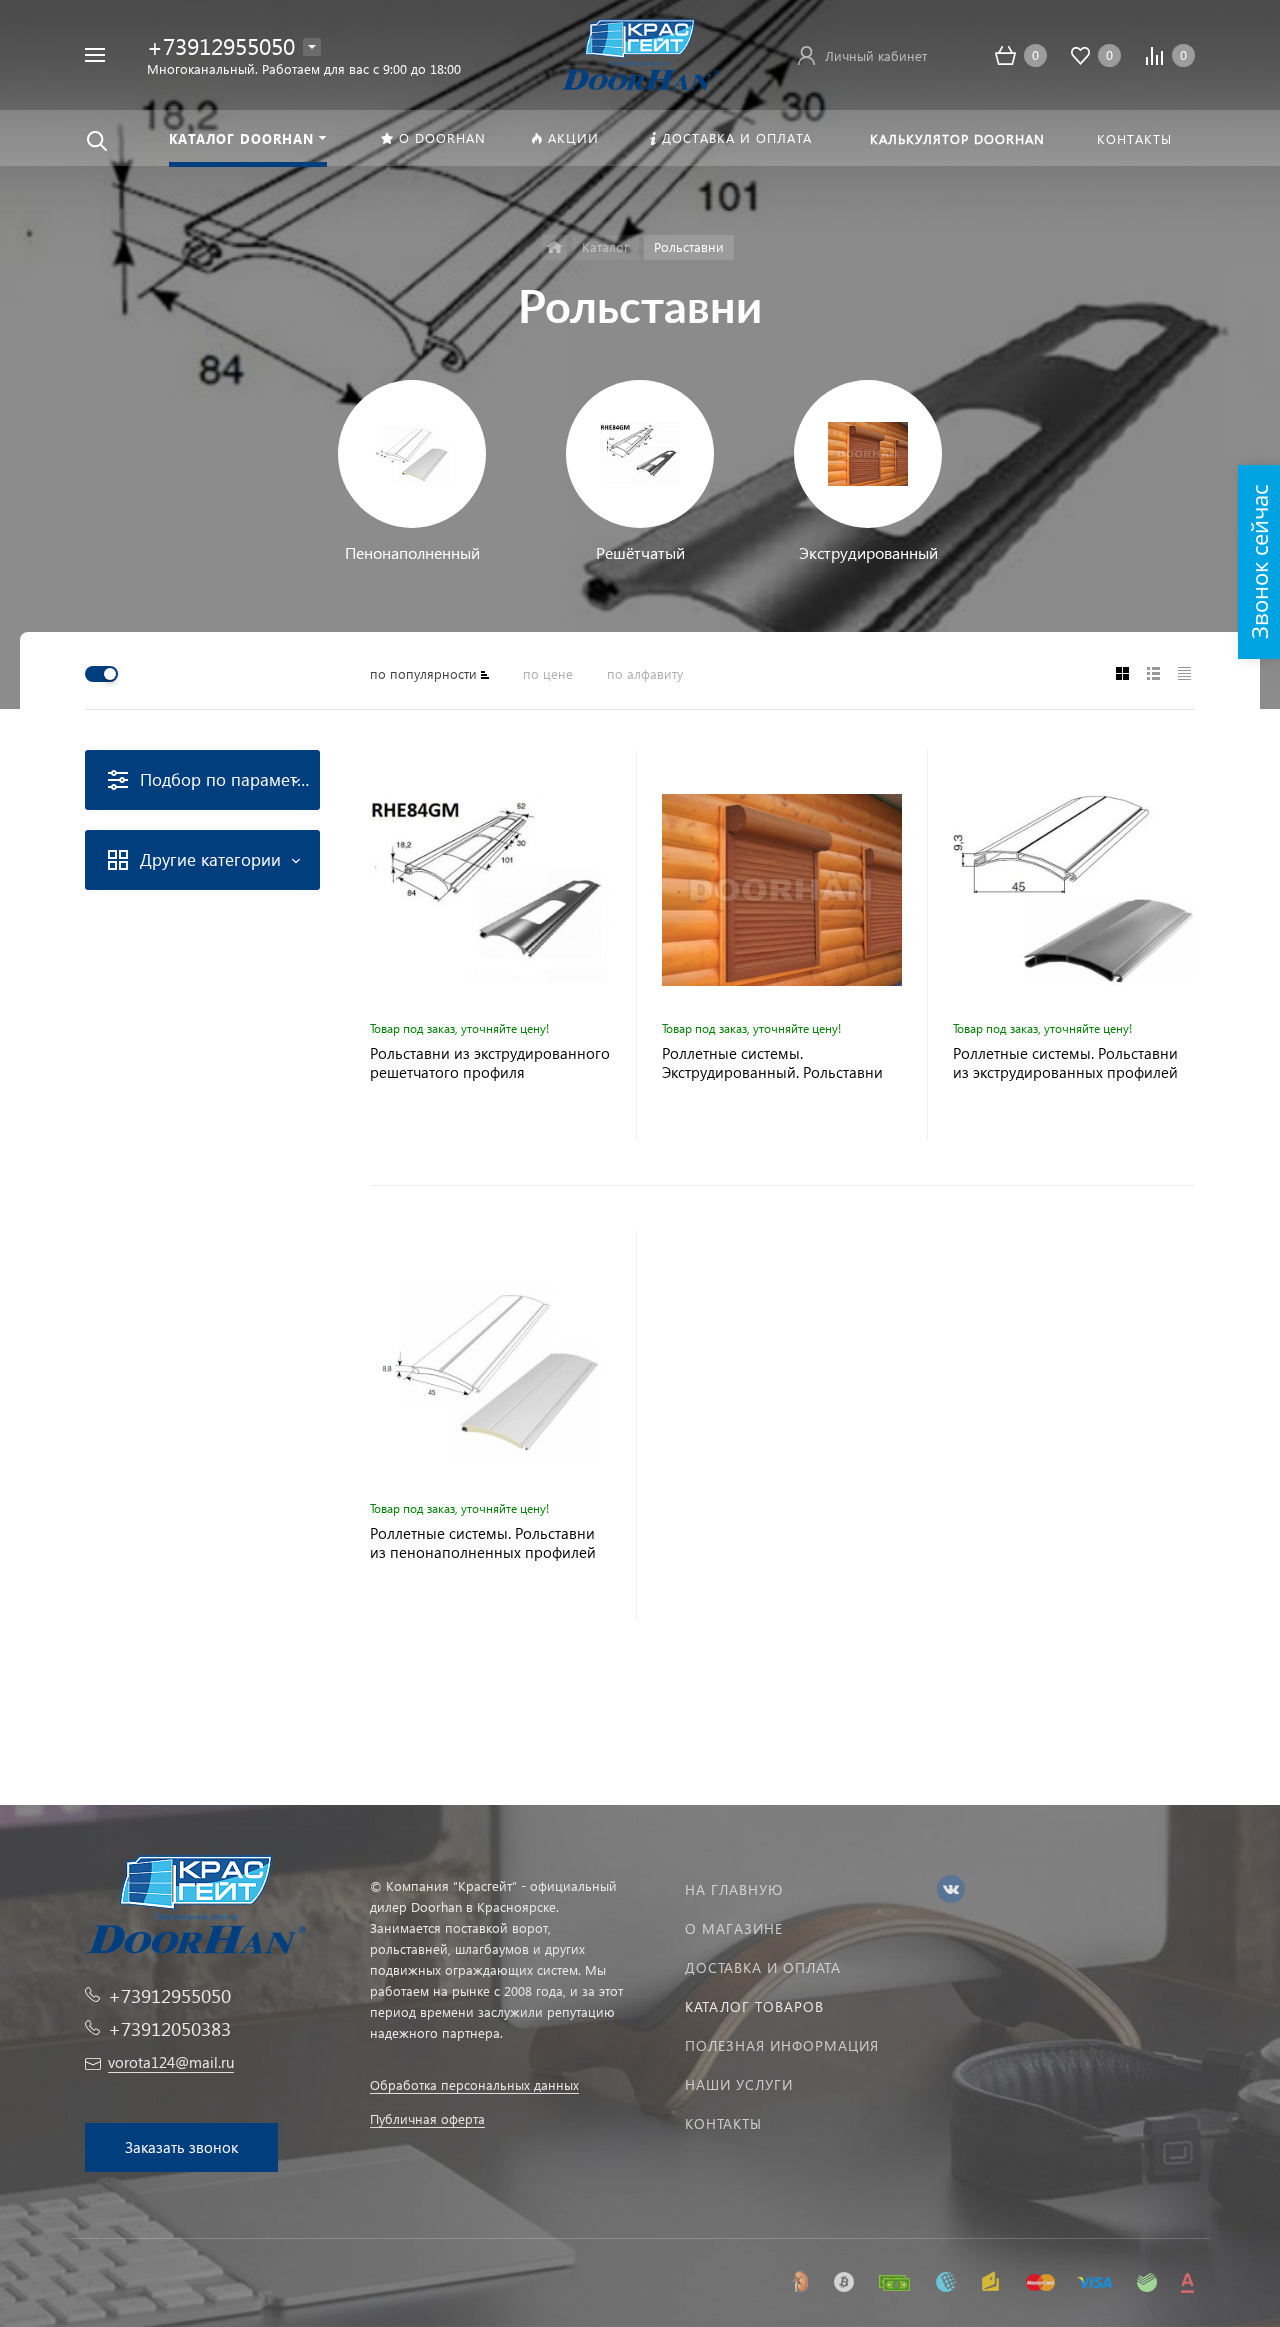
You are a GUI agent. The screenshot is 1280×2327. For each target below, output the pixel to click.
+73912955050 (221, 45)
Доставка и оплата (763, 1967)
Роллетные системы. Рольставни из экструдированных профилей (1065, 1063)
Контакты (723, 2123)
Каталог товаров (754, 2006)
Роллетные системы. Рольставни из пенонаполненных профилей (483, 1543)
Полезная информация (782, 2045)
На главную (734, 1889)
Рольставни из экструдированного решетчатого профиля (490, 1063)
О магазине (734, 1928)
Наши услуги (739, 2084)
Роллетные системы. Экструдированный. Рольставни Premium (772, 1063)
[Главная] (554, 247)
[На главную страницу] (640, 52)
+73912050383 (169, 2028)
